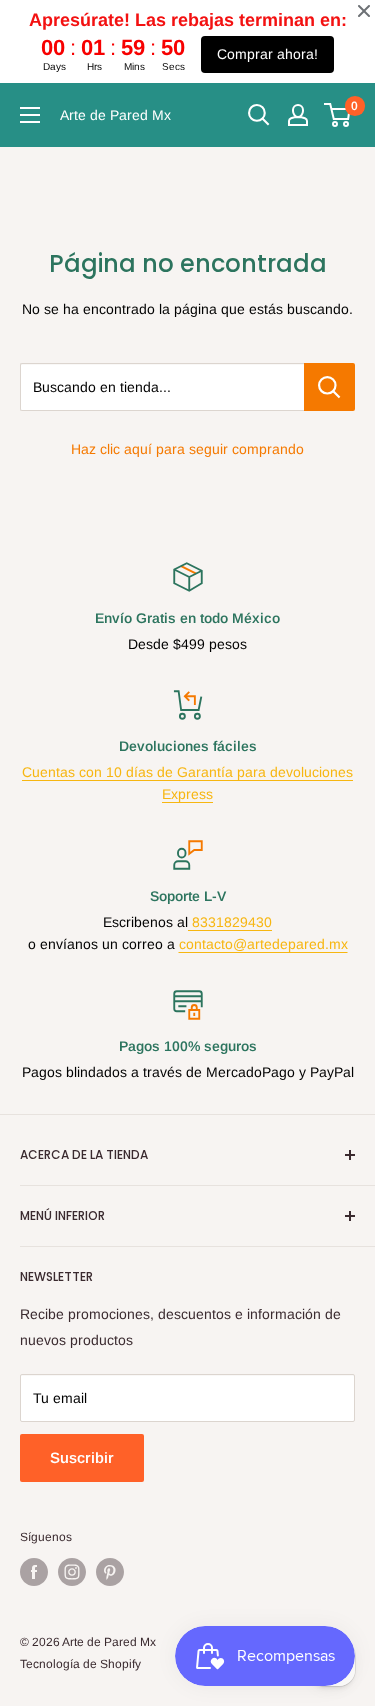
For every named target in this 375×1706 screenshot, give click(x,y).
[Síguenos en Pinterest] (110, 1572)
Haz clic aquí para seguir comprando (187, 449)
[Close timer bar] (364, 11)
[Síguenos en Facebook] (34, 1572)
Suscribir (82, 1457)
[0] (338, 115)
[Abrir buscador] (259, 115)
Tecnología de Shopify (80, 1664)
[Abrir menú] (30, 115)
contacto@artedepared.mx (263, 944)
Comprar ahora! (267, 54)
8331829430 (230, 922)
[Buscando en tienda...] (329, 387)
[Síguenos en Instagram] (72, 1572)
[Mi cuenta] (298, 115)
